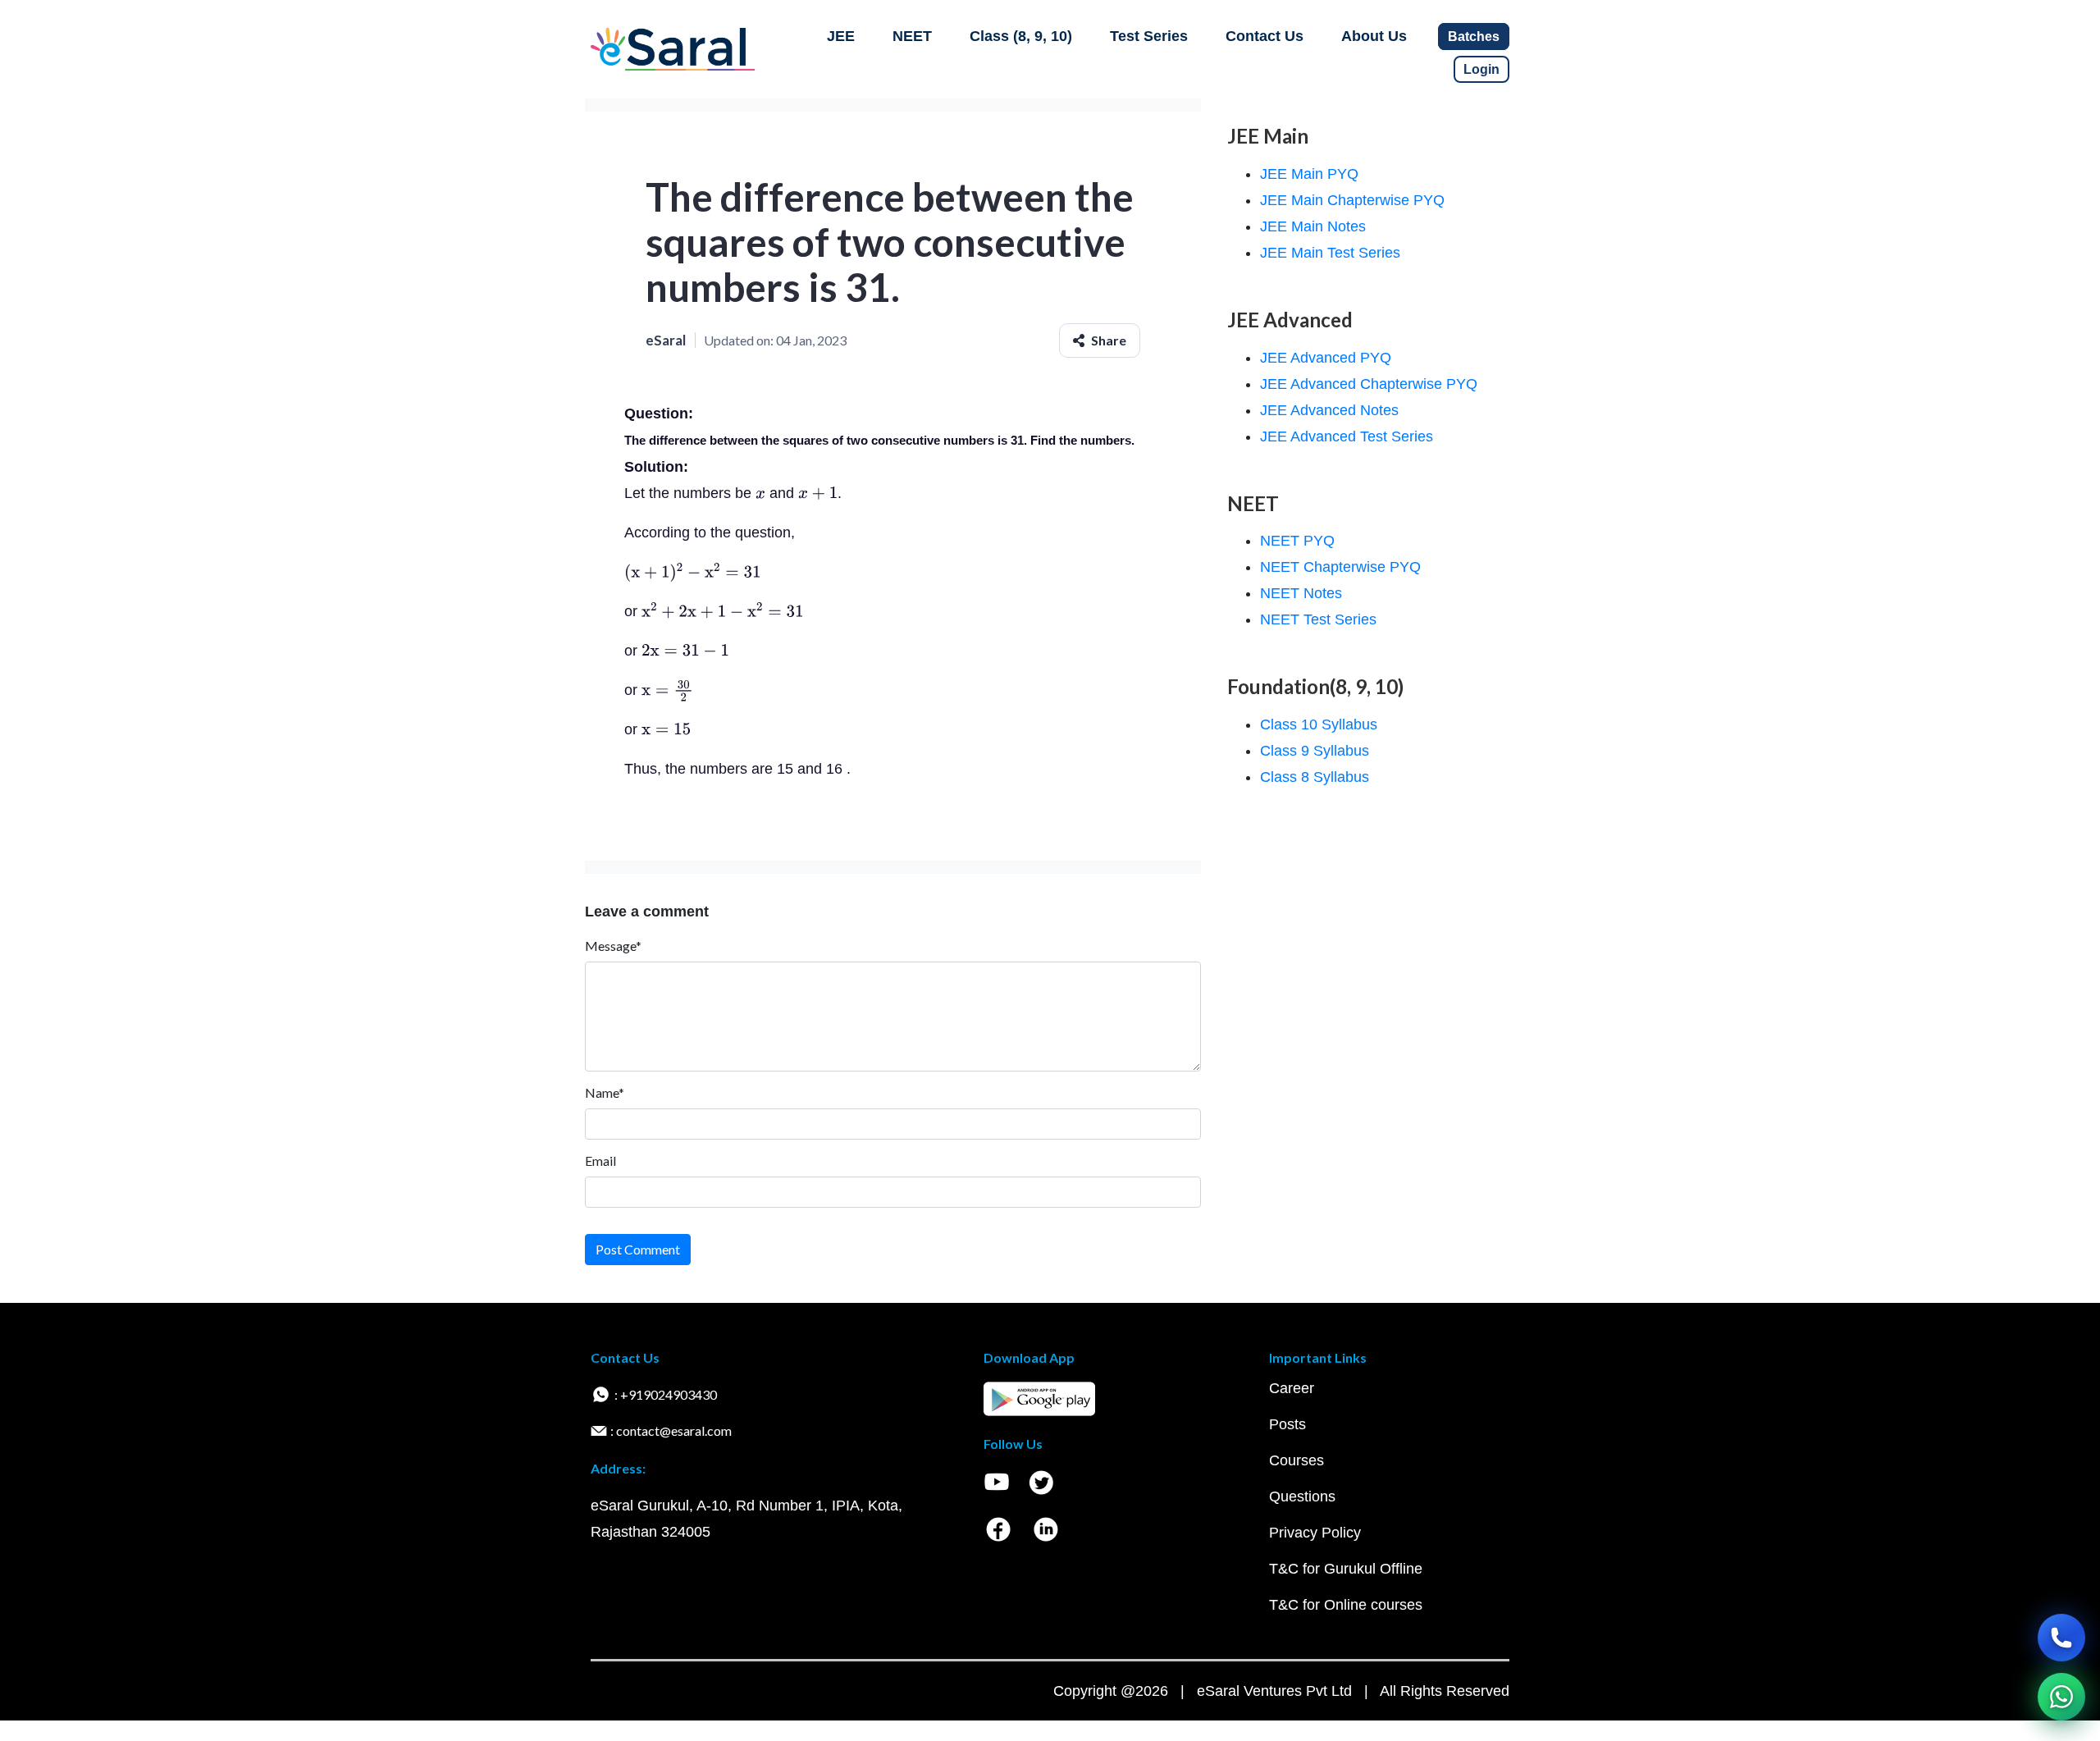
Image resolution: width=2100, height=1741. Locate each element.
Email (600, 1161)
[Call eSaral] (2061, 1638)
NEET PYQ (1297, 541)
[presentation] (760, 493)
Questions (1302, 1497)
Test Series (1149, 36)
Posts (1287, 1424)
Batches (1474, 37)
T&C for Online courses (1346, 1605)
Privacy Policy (1315, 1533)
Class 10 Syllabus (1319, 724)
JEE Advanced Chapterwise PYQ (1369, 384)
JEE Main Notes (1313, 226)
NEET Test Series (1318, 619)
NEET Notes (1301, 593)
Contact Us (1265, 36)
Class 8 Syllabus (1315, 777)
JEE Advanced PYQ (1326, 358)
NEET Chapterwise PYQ (1340, 567)
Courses (1297, 1460)
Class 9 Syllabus (1315, 751)
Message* (613, 946)
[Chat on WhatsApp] (2061, 1697)
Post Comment (638, 1249)
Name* (605, 1092)
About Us (1374, 36)
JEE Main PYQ (1309, 174)
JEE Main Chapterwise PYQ (1352, 200)
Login (1481, 69)
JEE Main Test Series (1330, 253)
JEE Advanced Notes (1329, 410)
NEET (912, 36)
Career (1292, 1388)
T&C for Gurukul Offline (1346, 1569)
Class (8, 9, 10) (1021, 36)
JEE (841, 36)
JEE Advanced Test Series (1347, 436)
